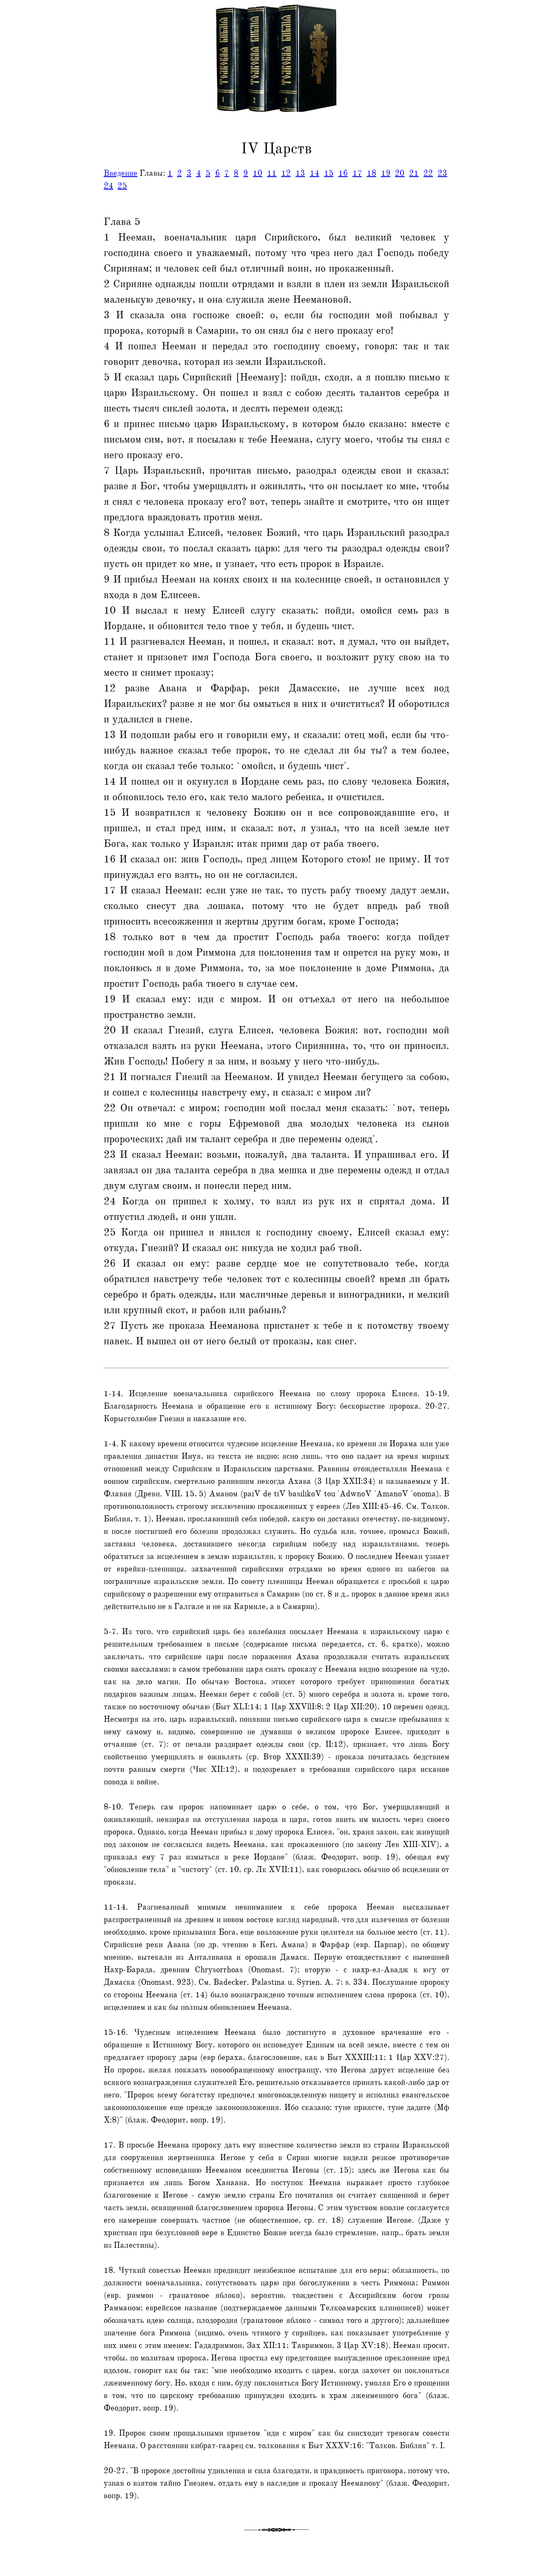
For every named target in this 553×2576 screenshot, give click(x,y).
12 (286, 173)
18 (372, 173)
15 (329, 173)
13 (300, 173)
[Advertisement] (36, 196)
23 (442, 173)
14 (315, 173)
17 (357, 173)
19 (386, 173)
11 (272, 173)
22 (428, 173)
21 (414, 173)
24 (108, 186)
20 (400, 173)
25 (122, 186)
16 (343, 173)
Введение (121, 173)
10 (257, 173)
